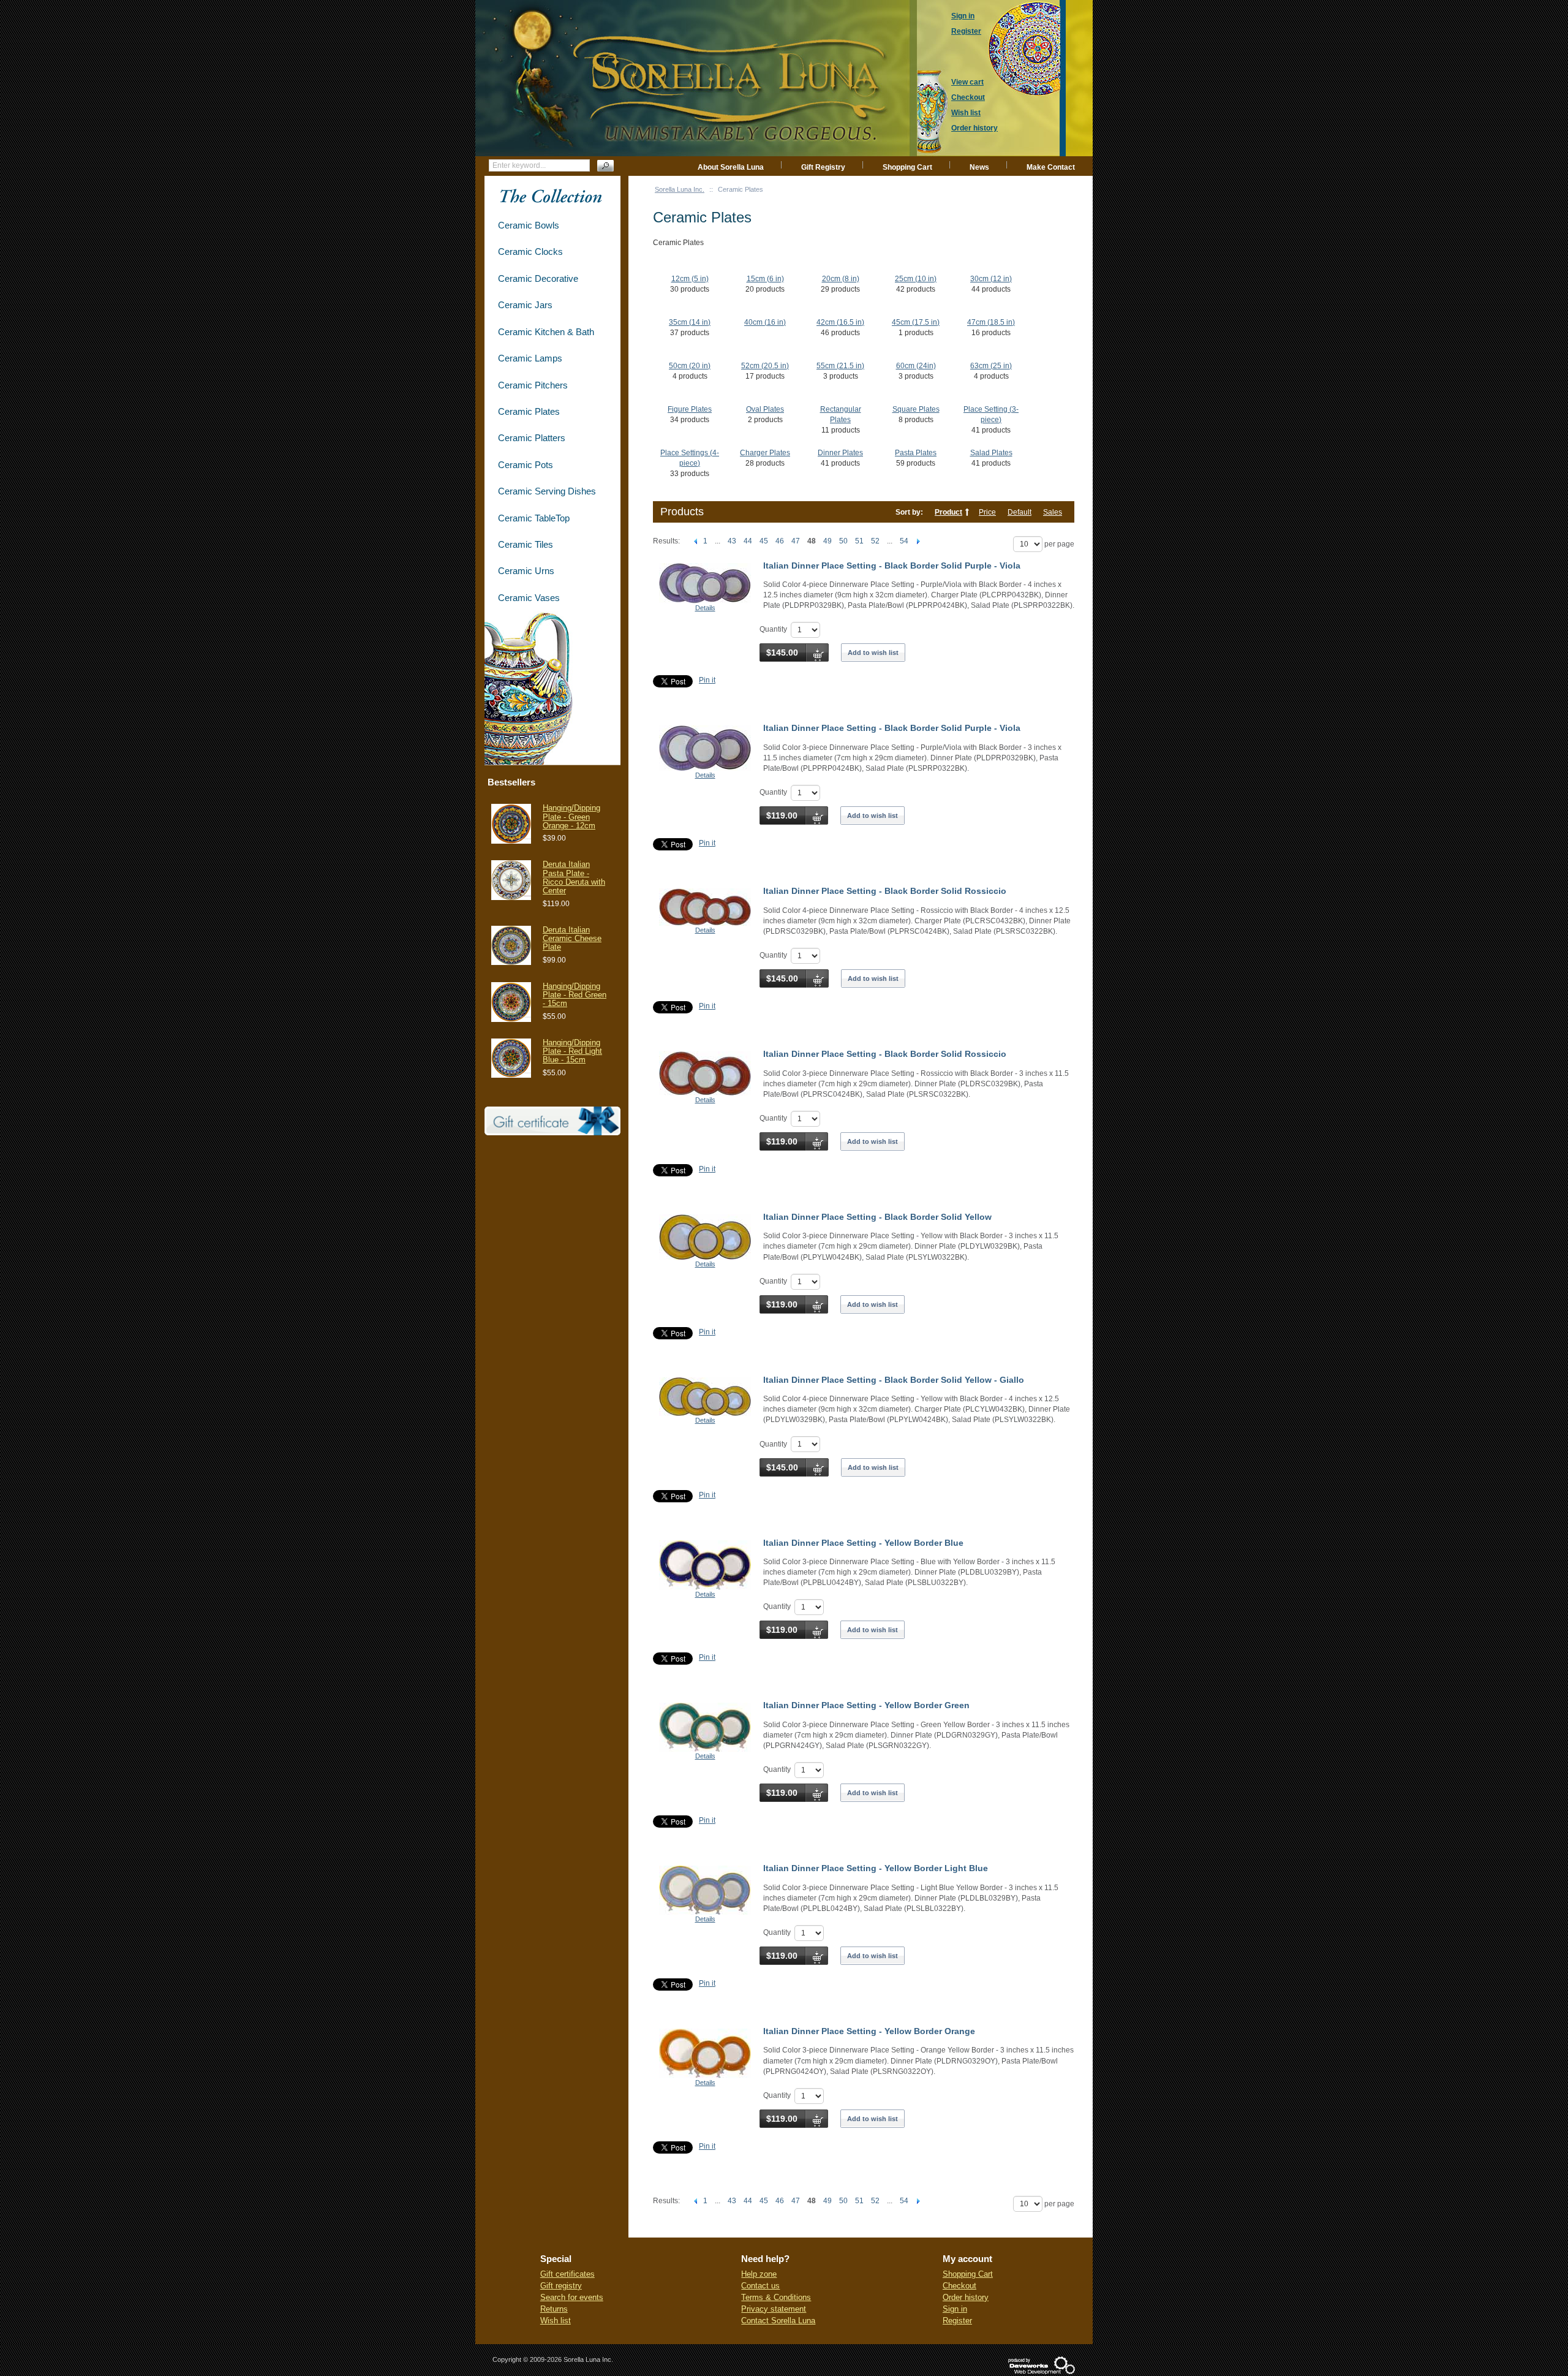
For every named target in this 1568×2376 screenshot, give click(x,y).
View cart (967, 82)
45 (764, 541)
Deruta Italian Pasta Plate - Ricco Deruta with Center (574, 877)
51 (859, 541)
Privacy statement (774, 2309)
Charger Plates (765, 453)
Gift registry (561, 2286)
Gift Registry (823, 167)
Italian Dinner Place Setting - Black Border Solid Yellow (877, 1217)
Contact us (760, 2286)
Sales (1053, 512)
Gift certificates (567, 2274)
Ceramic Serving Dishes (547, 491)
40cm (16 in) (765, 322)
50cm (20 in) (690, 366)
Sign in (955, 2309)
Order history (966, 2297)
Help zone (759, 2274)
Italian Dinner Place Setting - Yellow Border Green (866, 1705)
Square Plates (916, 409)
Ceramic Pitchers (533, 385)
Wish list (556, 2321)
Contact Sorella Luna (778, 2321)
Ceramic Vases (529, 598)
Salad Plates (991, 453)
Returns (554, 2309)
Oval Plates (765, 409)
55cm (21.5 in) (840, 366)
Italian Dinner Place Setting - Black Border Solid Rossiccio (885, 891)
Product (948, 512)
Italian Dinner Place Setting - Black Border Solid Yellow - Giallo (894, 1380)
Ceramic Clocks (530, 252)
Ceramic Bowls (529, 225)
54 (904, 541)
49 (827, 541)
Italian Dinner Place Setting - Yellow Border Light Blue (876, 1868)
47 (796, 541)
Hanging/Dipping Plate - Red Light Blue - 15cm (572, 1051)
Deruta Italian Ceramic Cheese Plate (572, 939)
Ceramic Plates (529, 411)
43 (732, 541)
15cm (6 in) (765, 279)
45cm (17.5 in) (916, 322)
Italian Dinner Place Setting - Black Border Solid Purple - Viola (892, 566)
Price (987, 512)
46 (780, 541)
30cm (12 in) (991, 279)
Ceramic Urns (526, 571)
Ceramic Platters (532, 438)
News (979, 167)
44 (748, 541)
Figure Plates (690, 409)
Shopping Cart (907, 167)
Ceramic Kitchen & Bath (546, 332)
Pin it (707, 680)
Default (1020, 512)
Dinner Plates (840, 453)
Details (705, 608)
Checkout (959, 2286)
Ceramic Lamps (530, 358)
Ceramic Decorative (538, 278)
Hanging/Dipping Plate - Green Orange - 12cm (571, 817)
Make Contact (1051, 167)
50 (843, 541)
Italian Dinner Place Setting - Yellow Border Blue (863, 1543)
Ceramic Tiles (526, 544)
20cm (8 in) (841, 279)
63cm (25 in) (991, 366)
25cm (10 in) (916, 279)
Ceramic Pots (526, 465)
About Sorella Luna (731, 167)
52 (875, 541)
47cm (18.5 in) (991, 322)
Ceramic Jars (525, 305)
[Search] (605, 166)
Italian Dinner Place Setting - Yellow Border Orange (869, 2031)
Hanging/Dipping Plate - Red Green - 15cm (575, 995)
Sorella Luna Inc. (680, 189)
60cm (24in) (916, 366)
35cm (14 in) (690, 322)
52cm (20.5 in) (765, 366)
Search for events (572, 2297)
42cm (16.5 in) (840, 322)
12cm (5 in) (690, 279)
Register (957, 2321)
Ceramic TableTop (534, 518)
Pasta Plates (916, 453)
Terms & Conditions (776, 2297)
